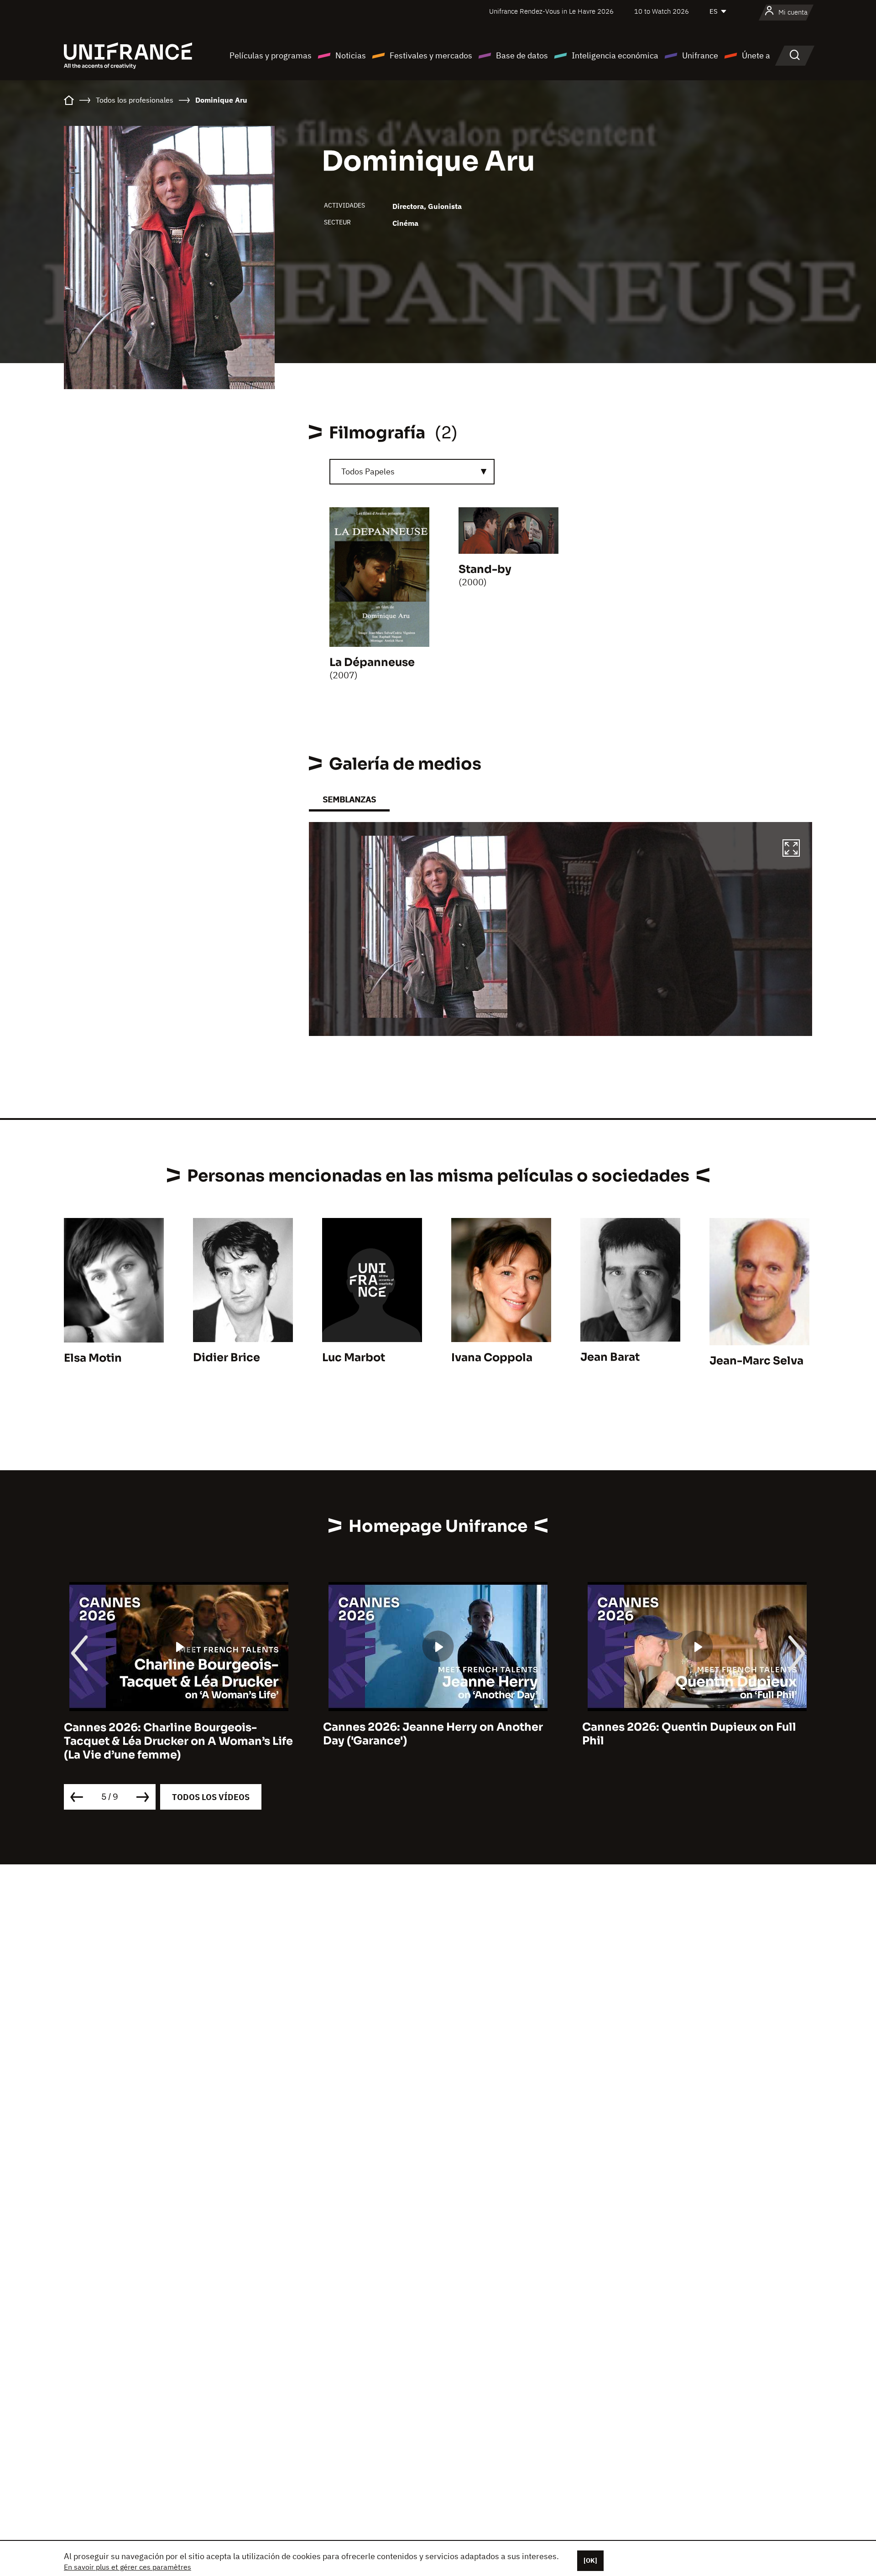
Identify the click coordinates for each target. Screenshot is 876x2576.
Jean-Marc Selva (756, 1361)
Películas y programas (271, 55)
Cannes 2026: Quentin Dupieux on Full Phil (689, 1734)
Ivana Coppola (492, 1358)
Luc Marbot (354, 1358)
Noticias (351, 55)
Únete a (756, 55)
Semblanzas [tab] (349, 799)
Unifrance (700, 55)
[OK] (590, 2560)
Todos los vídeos (211, 1797)
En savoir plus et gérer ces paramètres (128, 2567)
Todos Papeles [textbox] (368, 471)
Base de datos (522, 55)
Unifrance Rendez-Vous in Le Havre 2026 (551, 11)
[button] (791, 849)
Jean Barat (610, 1357)
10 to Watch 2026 (662, 11)
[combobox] (412, 472)
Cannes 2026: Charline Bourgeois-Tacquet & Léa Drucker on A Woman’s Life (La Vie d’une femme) (178, 1741)
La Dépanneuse (372, 662)
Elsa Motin (93, 1358)
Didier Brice (227, 1358)
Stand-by (485, 569)
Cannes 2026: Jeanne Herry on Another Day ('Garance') (433, 1734)
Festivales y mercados (431, 55)
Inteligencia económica (615, 55)
